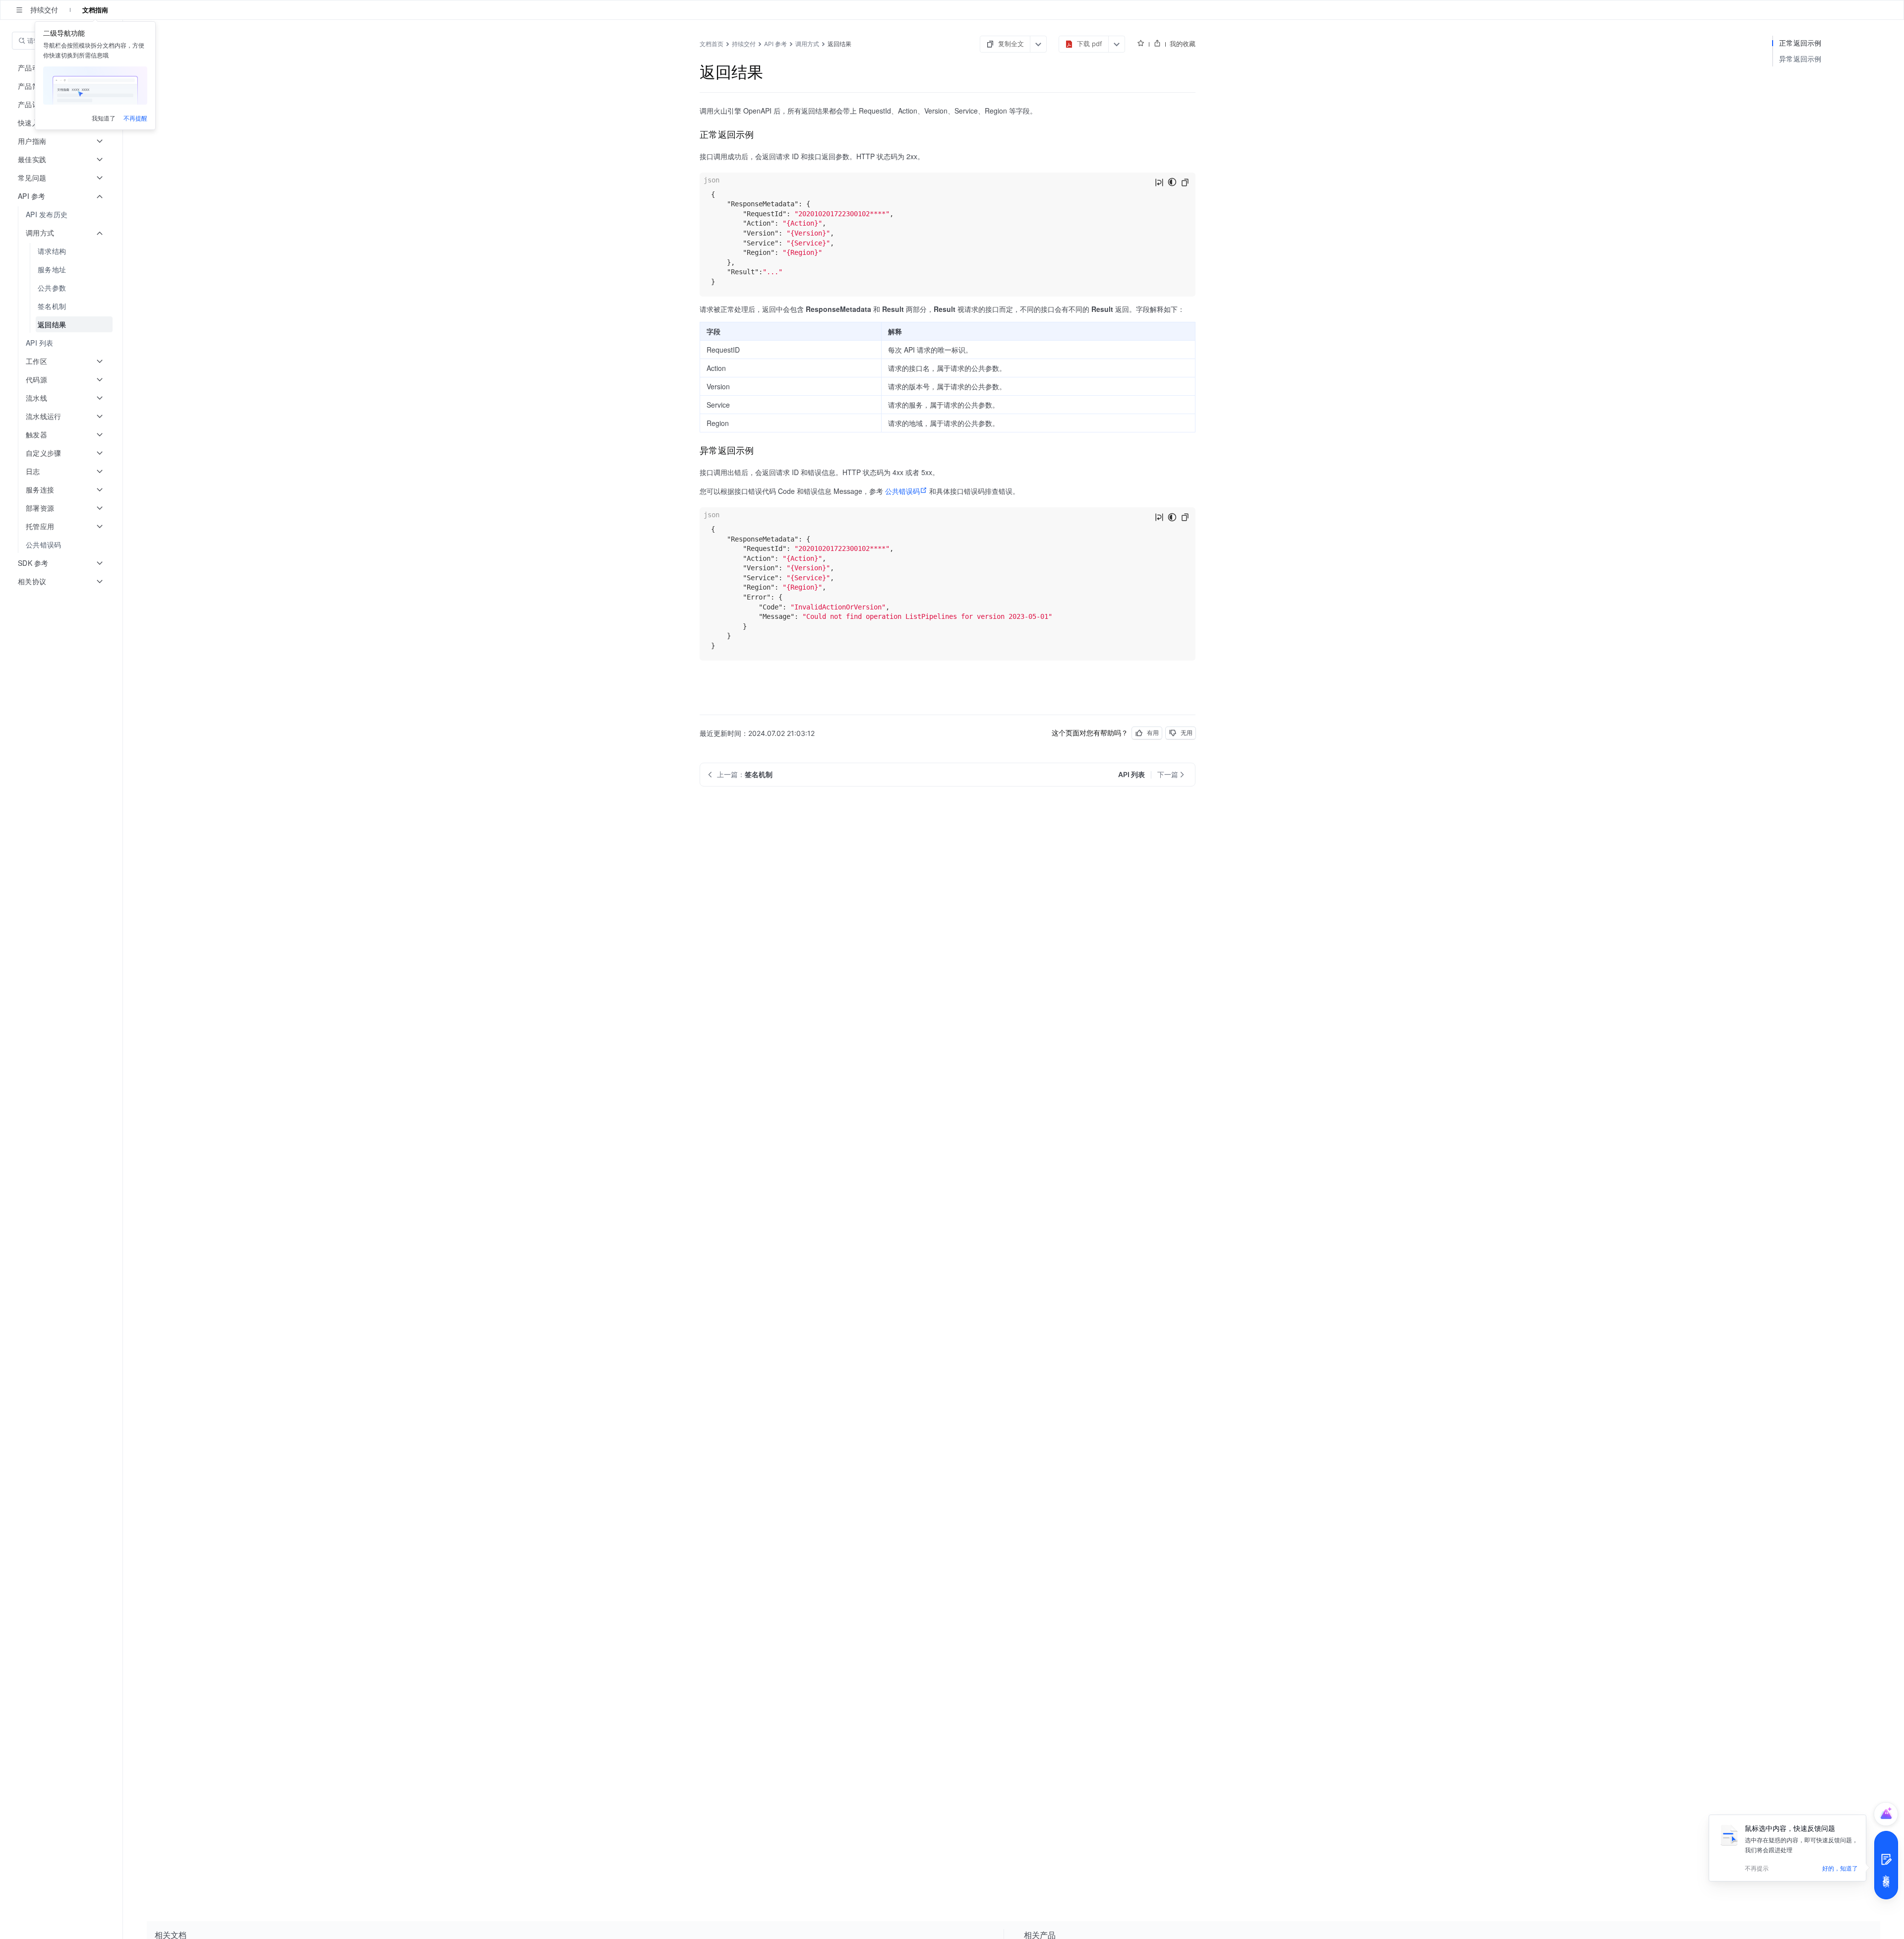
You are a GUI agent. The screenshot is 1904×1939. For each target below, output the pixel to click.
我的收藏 (1183, 44)
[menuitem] (62, 214)
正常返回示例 (1800, 43)
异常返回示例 (1800, 59)
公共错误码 (902, 491)
